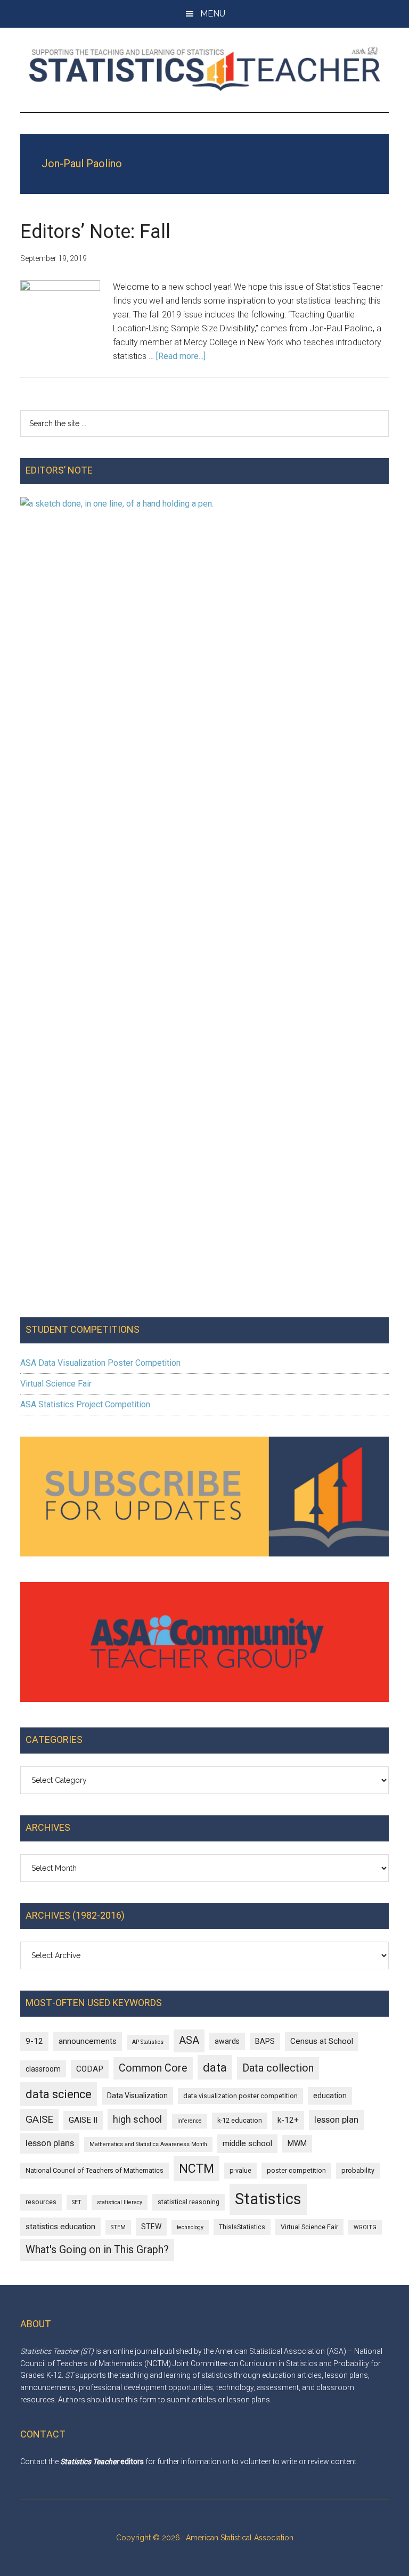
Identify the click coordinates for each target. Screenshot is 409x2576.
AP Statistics (148, 2042)
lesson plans (50, 2143)
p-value (240, 2170)
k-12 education (240, 2120)
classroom (43, 2069)
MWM (297, 2143)
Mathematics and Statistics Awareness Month (148, 2144)
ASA (189, 2040)
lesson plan (336, 2120)
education (330, 2096)
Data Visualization (137, 2096)
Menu (213, 14)
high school (137, 2119)
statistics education (60, 2227)
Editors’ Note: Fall (95, 232)
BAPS (265, 2041)
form (148, 2400)
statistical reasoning (189, 2202)
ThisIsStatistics (242, 2227)
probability (358, 2170)
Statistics (268, 2199)
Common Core (153, 2068)
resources (41, 2202)
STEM (118, 2227)
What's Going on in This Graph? (97, 2250)
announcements (88, 2041)
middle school (247, 2143)
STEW (151, 2227)
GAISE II (83, 2120)
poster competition (296, 2170)
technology (190, 2227)
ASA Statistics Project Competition (85, 1404)
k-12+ (288, 2120)
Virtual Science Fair (56, 1384)
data (215, 2067)
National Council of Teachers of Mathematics (95, 2170)
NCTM (197, 2169)
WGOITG (365, 2227)
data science (59, 2094)
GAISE (39, 2119)
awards (227, 2041)
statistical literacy (120, 2202)
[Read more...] (181, 356)
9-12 (34, 2041)
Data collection (278, 2068)
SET (77, 2202)
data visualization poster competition (240, 2096)
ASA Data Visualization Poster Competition (100, 1363)
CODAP (90, 2069)
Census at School (322, 2041)
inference (190, 2121)
